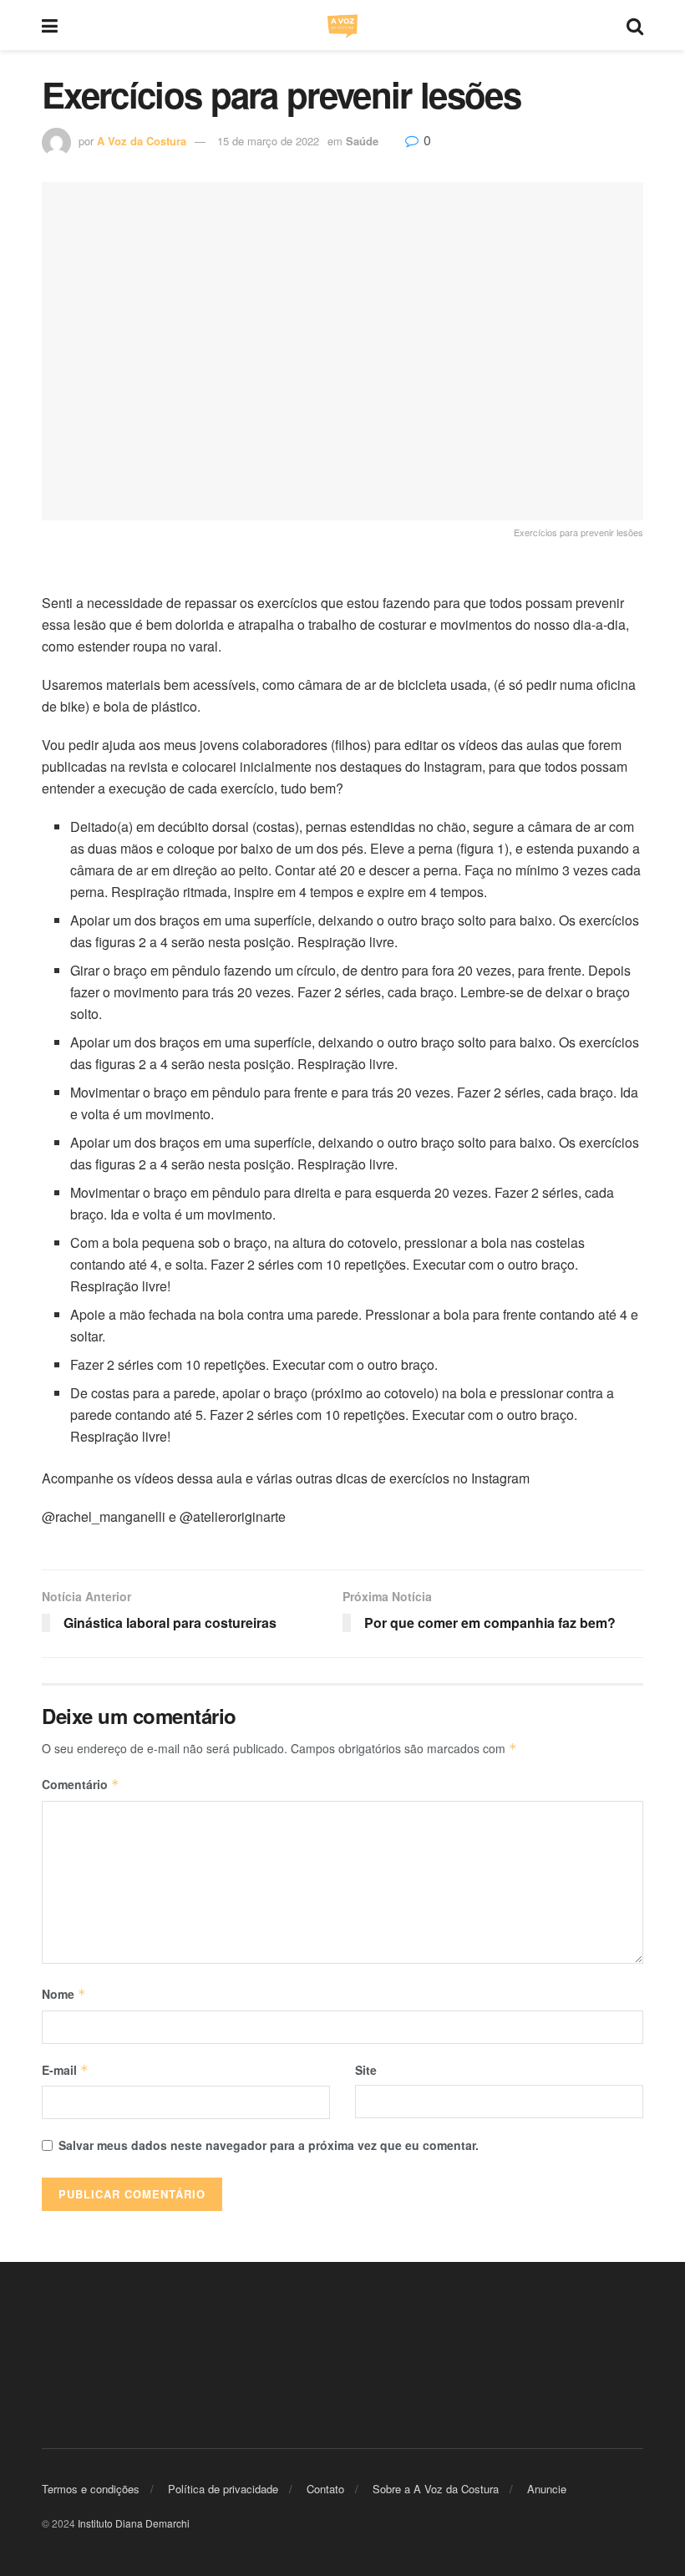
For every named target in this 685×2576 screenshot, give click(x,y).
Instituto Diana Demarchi (134, 2523)
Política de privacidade (223, 2488)
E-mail (65, 2070)
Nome (64, 1994)
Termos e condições (91, 2488)
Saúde (362, 141)
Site (366, 2070)
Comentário (81, 1784)
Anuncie (547, 2488)
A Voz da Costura (142, 141)
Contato (325, 2488)
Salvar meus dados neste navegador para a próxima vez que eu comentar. (269, 2145)
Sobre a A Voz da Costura (436, 2488)
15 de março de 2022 (268, 141)
